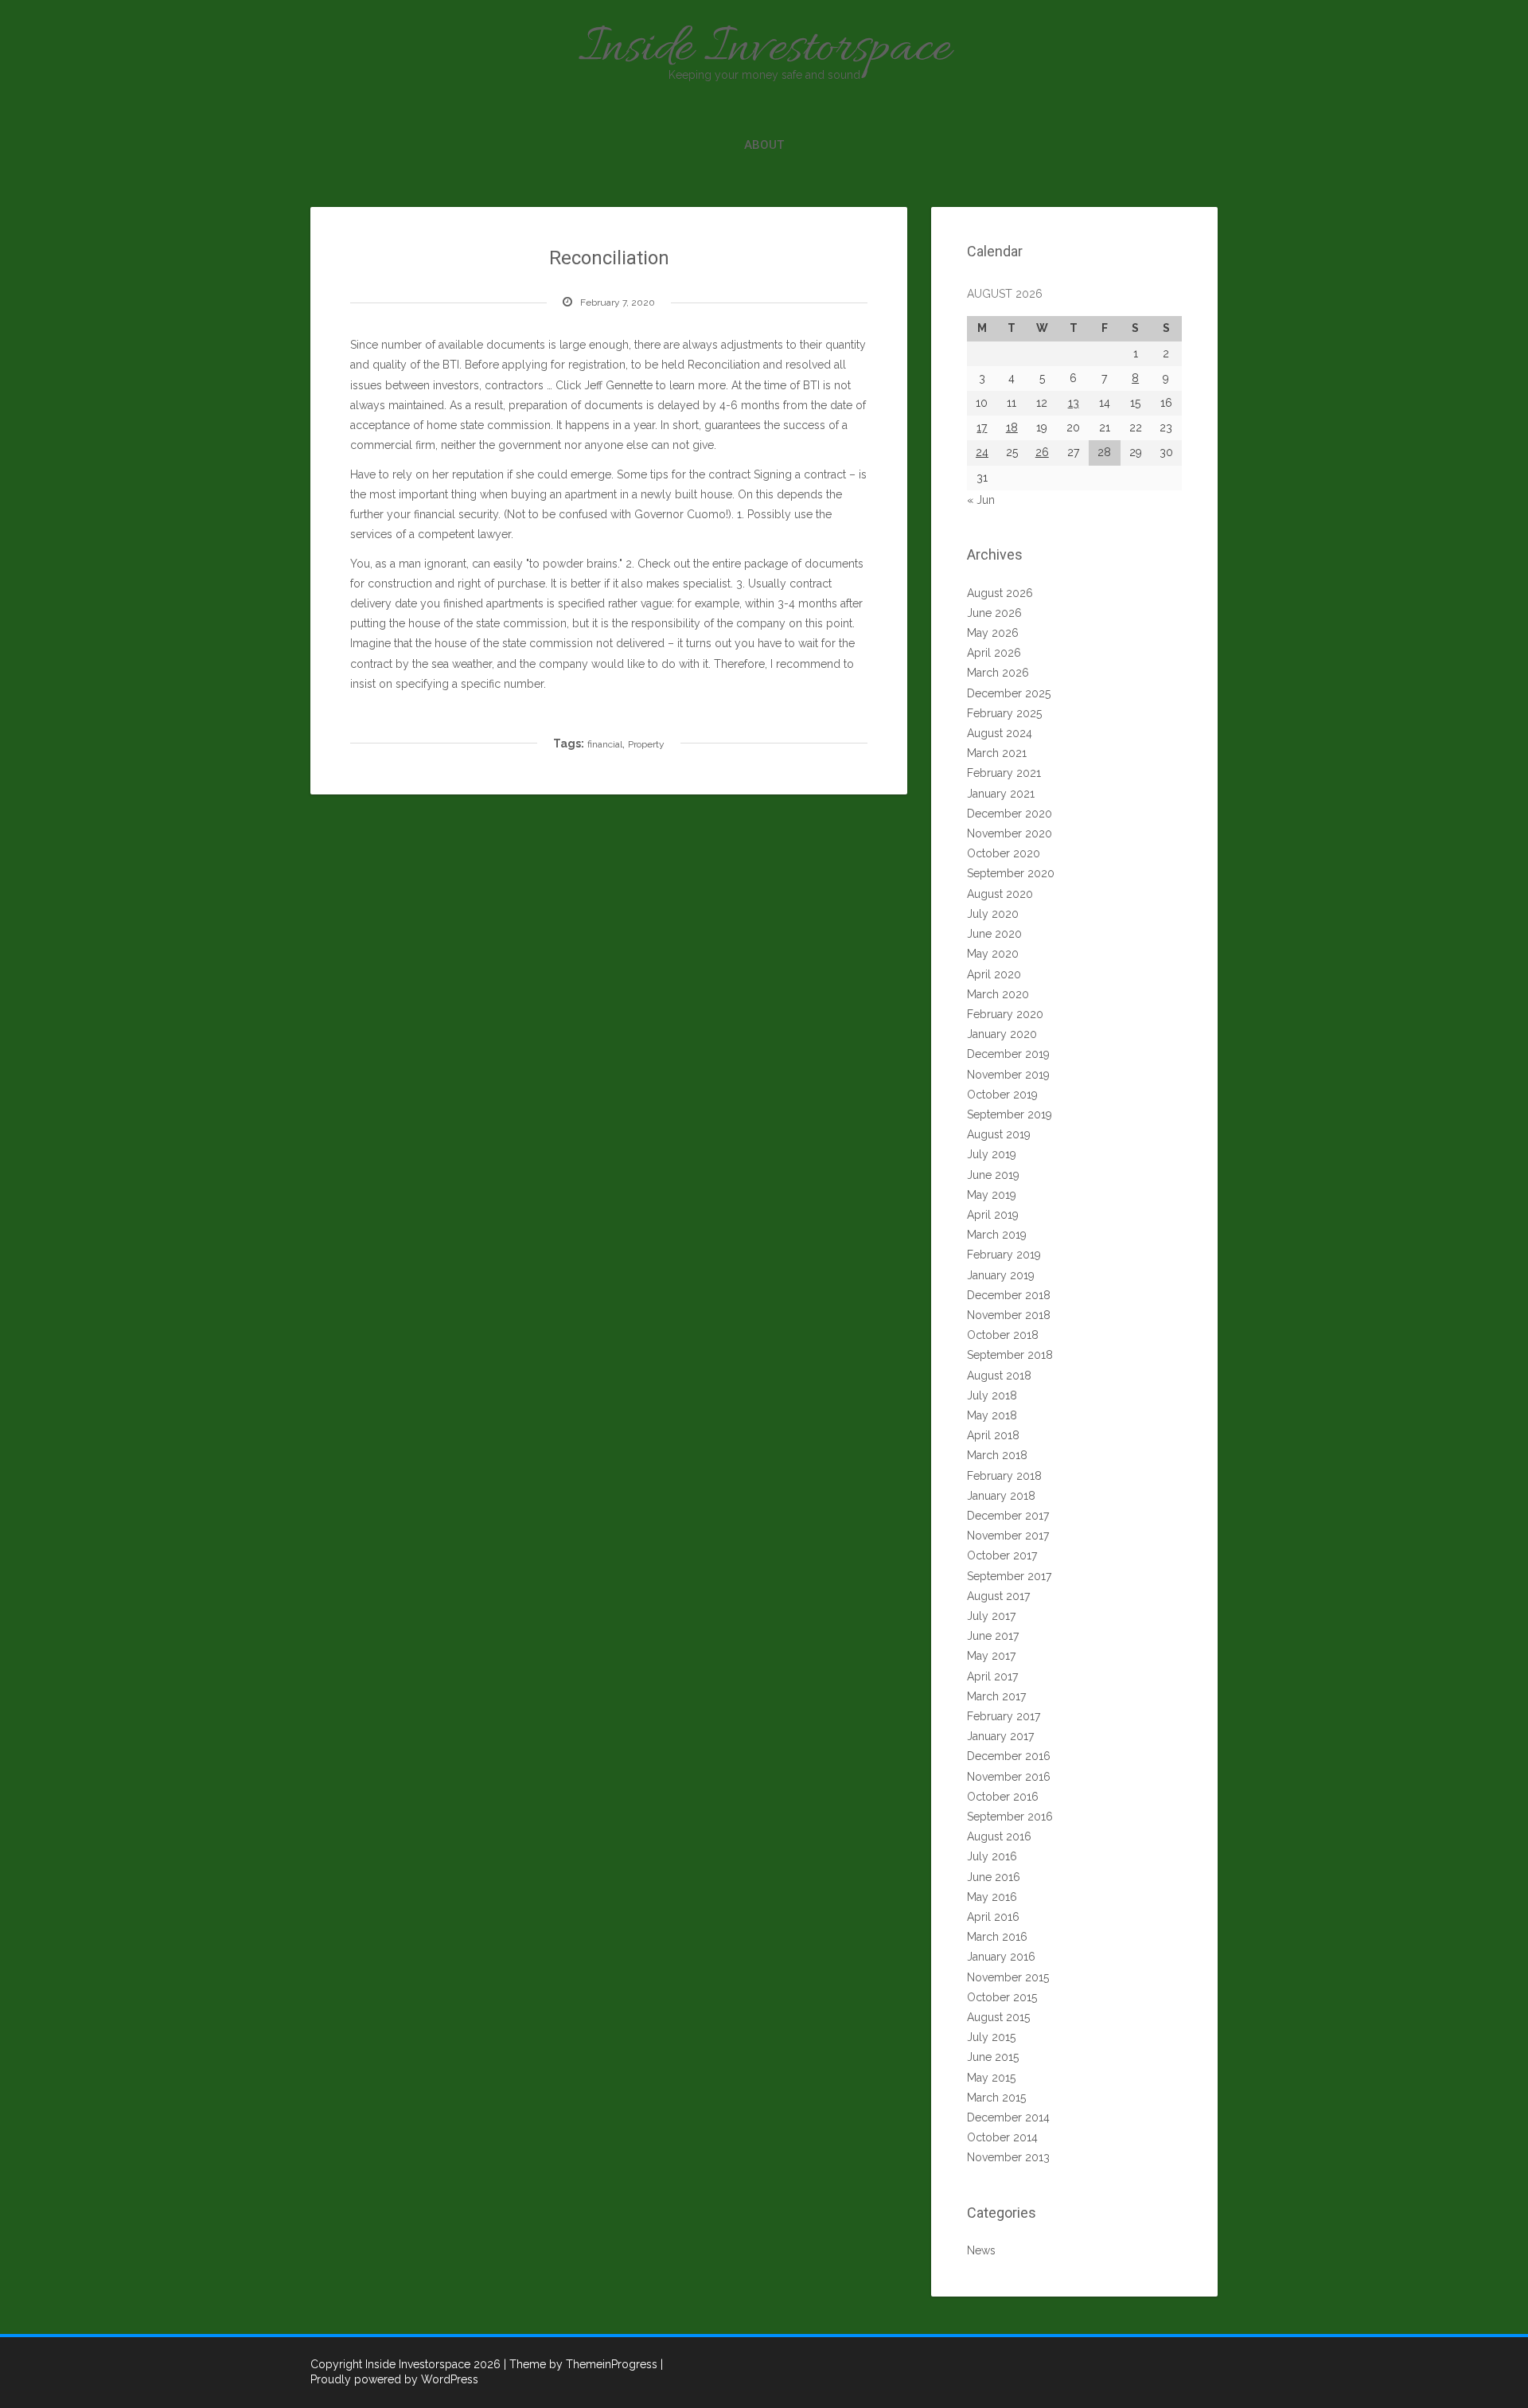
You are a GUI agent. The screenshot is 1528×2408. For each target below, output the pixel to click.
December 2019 (1008, 1054)
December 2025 (1009, 693)
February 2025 (1004, 713)
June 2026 (994, 613)
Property (646, 744)
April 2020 (994, 974)
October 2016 (1003, 1797)
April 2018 (993, 1435)
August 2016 (999, 1836)
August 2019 (999, 1134)
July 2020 (993, 914)
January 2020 (1002, 1034)
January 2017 (1000, 1736)
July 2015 (991, 2037)
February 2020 (1005, 1014)
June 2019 (993, 1175)
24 (982, 452)
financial (605, 744)
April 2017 (992, 1676)
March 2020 (998, 994)
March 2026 (998, 673)
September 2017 (1009, 1576)
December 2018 (1009, 1295)
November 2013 (1008, 2157)
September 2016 (1010, 1817)
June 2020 (994, 934)
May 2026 (993, 633)
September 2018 (1010, 1355)
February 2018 (1004, 1476)
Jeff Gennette (618, 385)
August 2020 (1000, 894)
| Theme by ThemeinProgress (581, 2364)
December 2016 (1009, 1756)
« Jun (981, 500)
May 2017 (991, 1656)
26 (1042, 452)
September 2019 (1010, 1114)
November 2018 (1009, 1315)
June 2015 (993, 2057)
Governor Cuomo (680, 514)
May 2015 (991, 2078)
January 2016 (1001, 1957)
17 (982, 427)
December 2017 (1008, 1516)
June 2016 (994, 1877)
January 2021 (1001, 794)
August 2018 (999, 1376)
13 (1074, 403)
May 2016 (992, 1897)
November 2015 (1008, 1977)
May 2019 (992, 1195)
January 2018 (1001, 1496)
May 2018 (992, 1415)
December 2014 (1008, 2117)
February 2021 (1004, 773)
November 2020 (1010, 833)
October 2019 (1002, 1095)
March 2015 (996, 2098)
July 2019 (992, 1154)
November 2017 (1008, 1536)
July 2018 (992, 1395)
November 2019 (1008, 1075)
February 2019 (1004, 1255)
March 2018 (997, 1455)
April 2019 (993, 1215)
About (764, 145)
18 (1012, 427)
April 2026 (994, 653)
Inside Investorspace (764, 49)
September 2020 (1011, 873)
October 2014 (1002, 2137)
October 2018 (1003, 1335)
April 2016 (993, 1917)
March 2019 (997, 1235)
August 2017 (998, 1596)
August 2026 (1000, 593)
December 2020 (1010, 814)
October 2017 (1002, 1555)
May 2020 (993, 954)
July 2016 (992, 1856)
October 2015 (1002, 1997)
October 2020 (1004, 853)
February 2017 (1004, 1716)
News (981, 2250)
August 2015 (998, 2017)
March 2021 (997, 753)
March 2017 (996, 1696)
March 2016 (997, 1937)
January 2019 (1001, 1275)
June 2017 (993, 1636)
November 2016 (1009, 1777)
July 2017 (991, 1616)
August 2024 (1000, 733)
